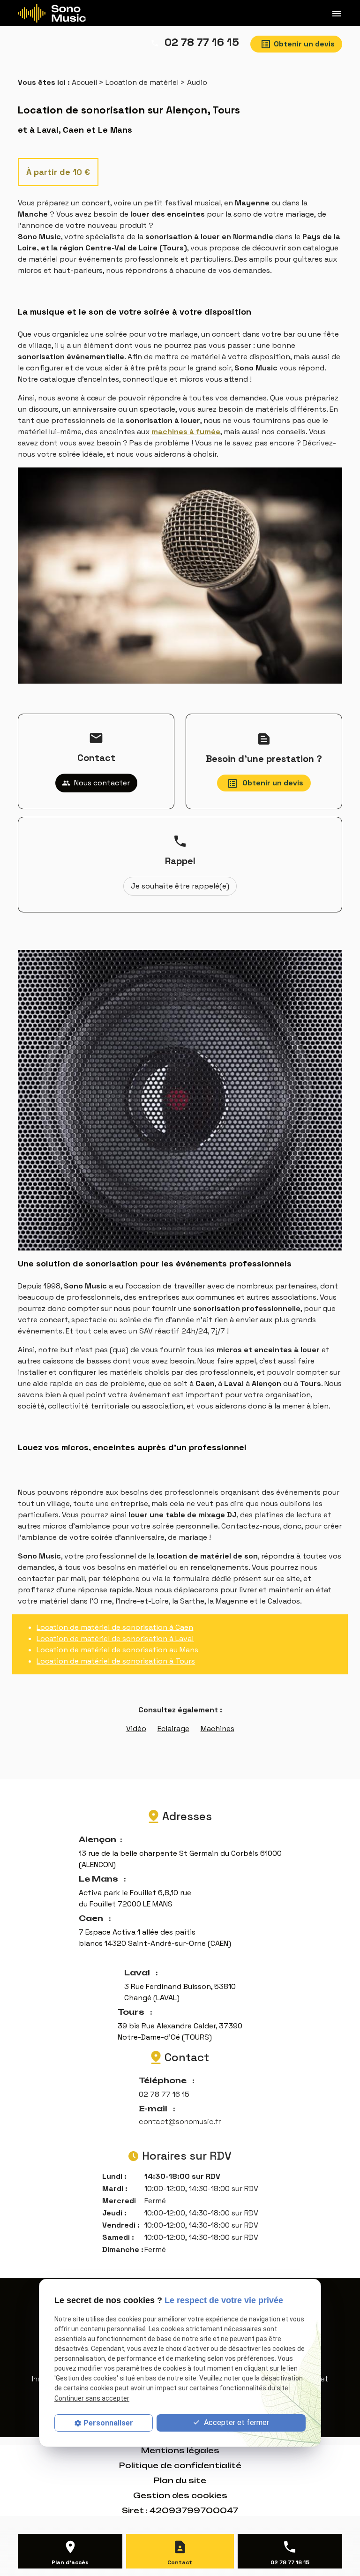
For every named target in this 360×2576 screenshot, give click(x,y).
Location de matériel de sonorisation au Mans (117, 1650)
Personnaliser (108, 2423)
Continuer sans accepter (92, 2398)
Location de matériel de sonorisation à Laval (115, 1638)
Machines (217, 1729)
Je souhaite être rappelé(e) (180, 886)
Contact (180, 2562)
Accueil (84, 82)
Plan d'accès (70, 2562)
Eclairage (173, 1729)
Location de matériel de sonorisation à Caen (115, 1627)
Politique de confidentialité (180, 2465)
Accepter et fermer (236, 2422)
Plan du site (180, 2480)
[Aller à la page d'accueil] (52, 13)
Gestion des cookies (180, 2495)
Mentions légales (180, 2450)
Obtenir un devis (304, 44)
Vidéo (136, 1729)
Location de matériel (142, 82)
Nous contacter (96, 783)
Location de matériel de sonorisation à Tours (116, 1661)
